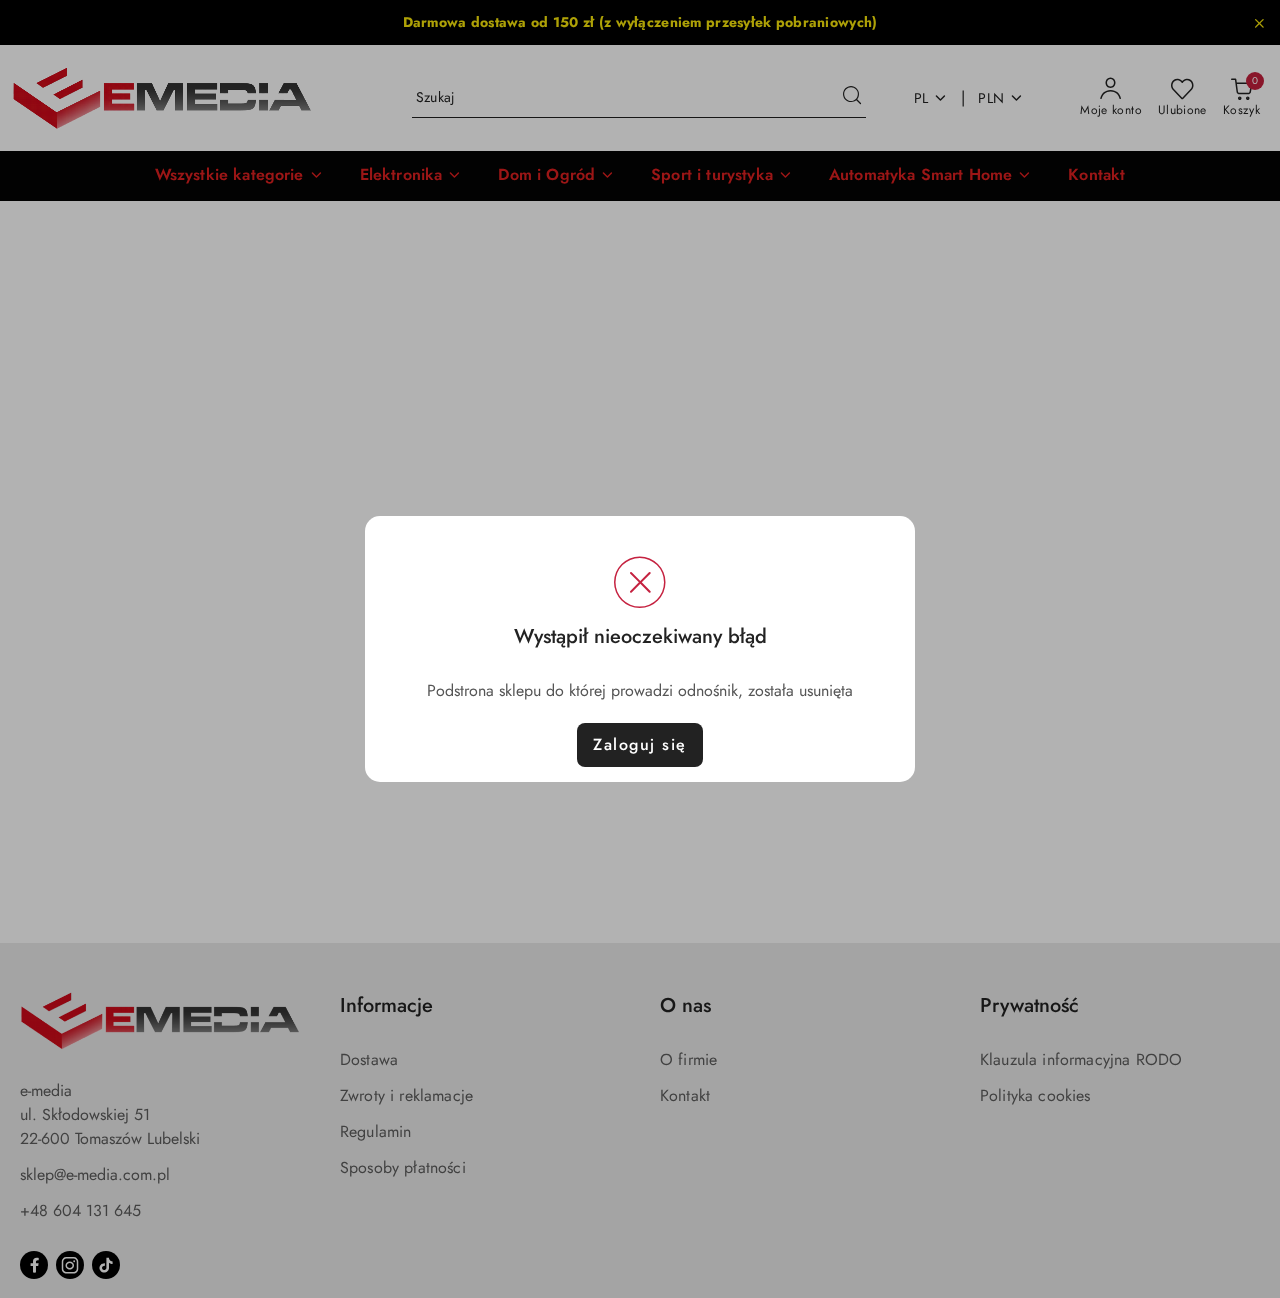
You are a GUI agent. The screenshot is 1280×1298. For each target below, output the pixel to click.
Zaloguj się (640, 744)
